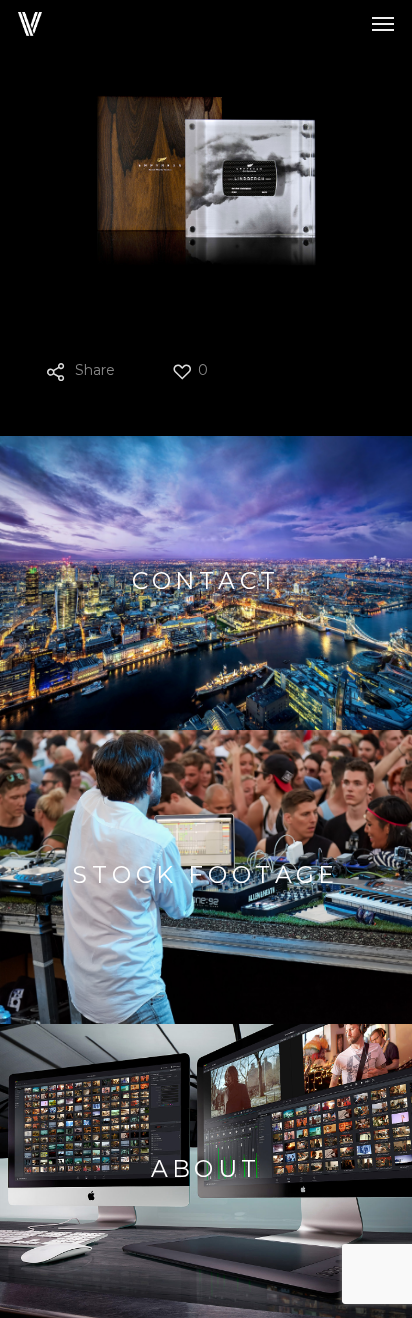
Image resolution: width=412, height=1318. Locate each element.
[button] (383, 24)
